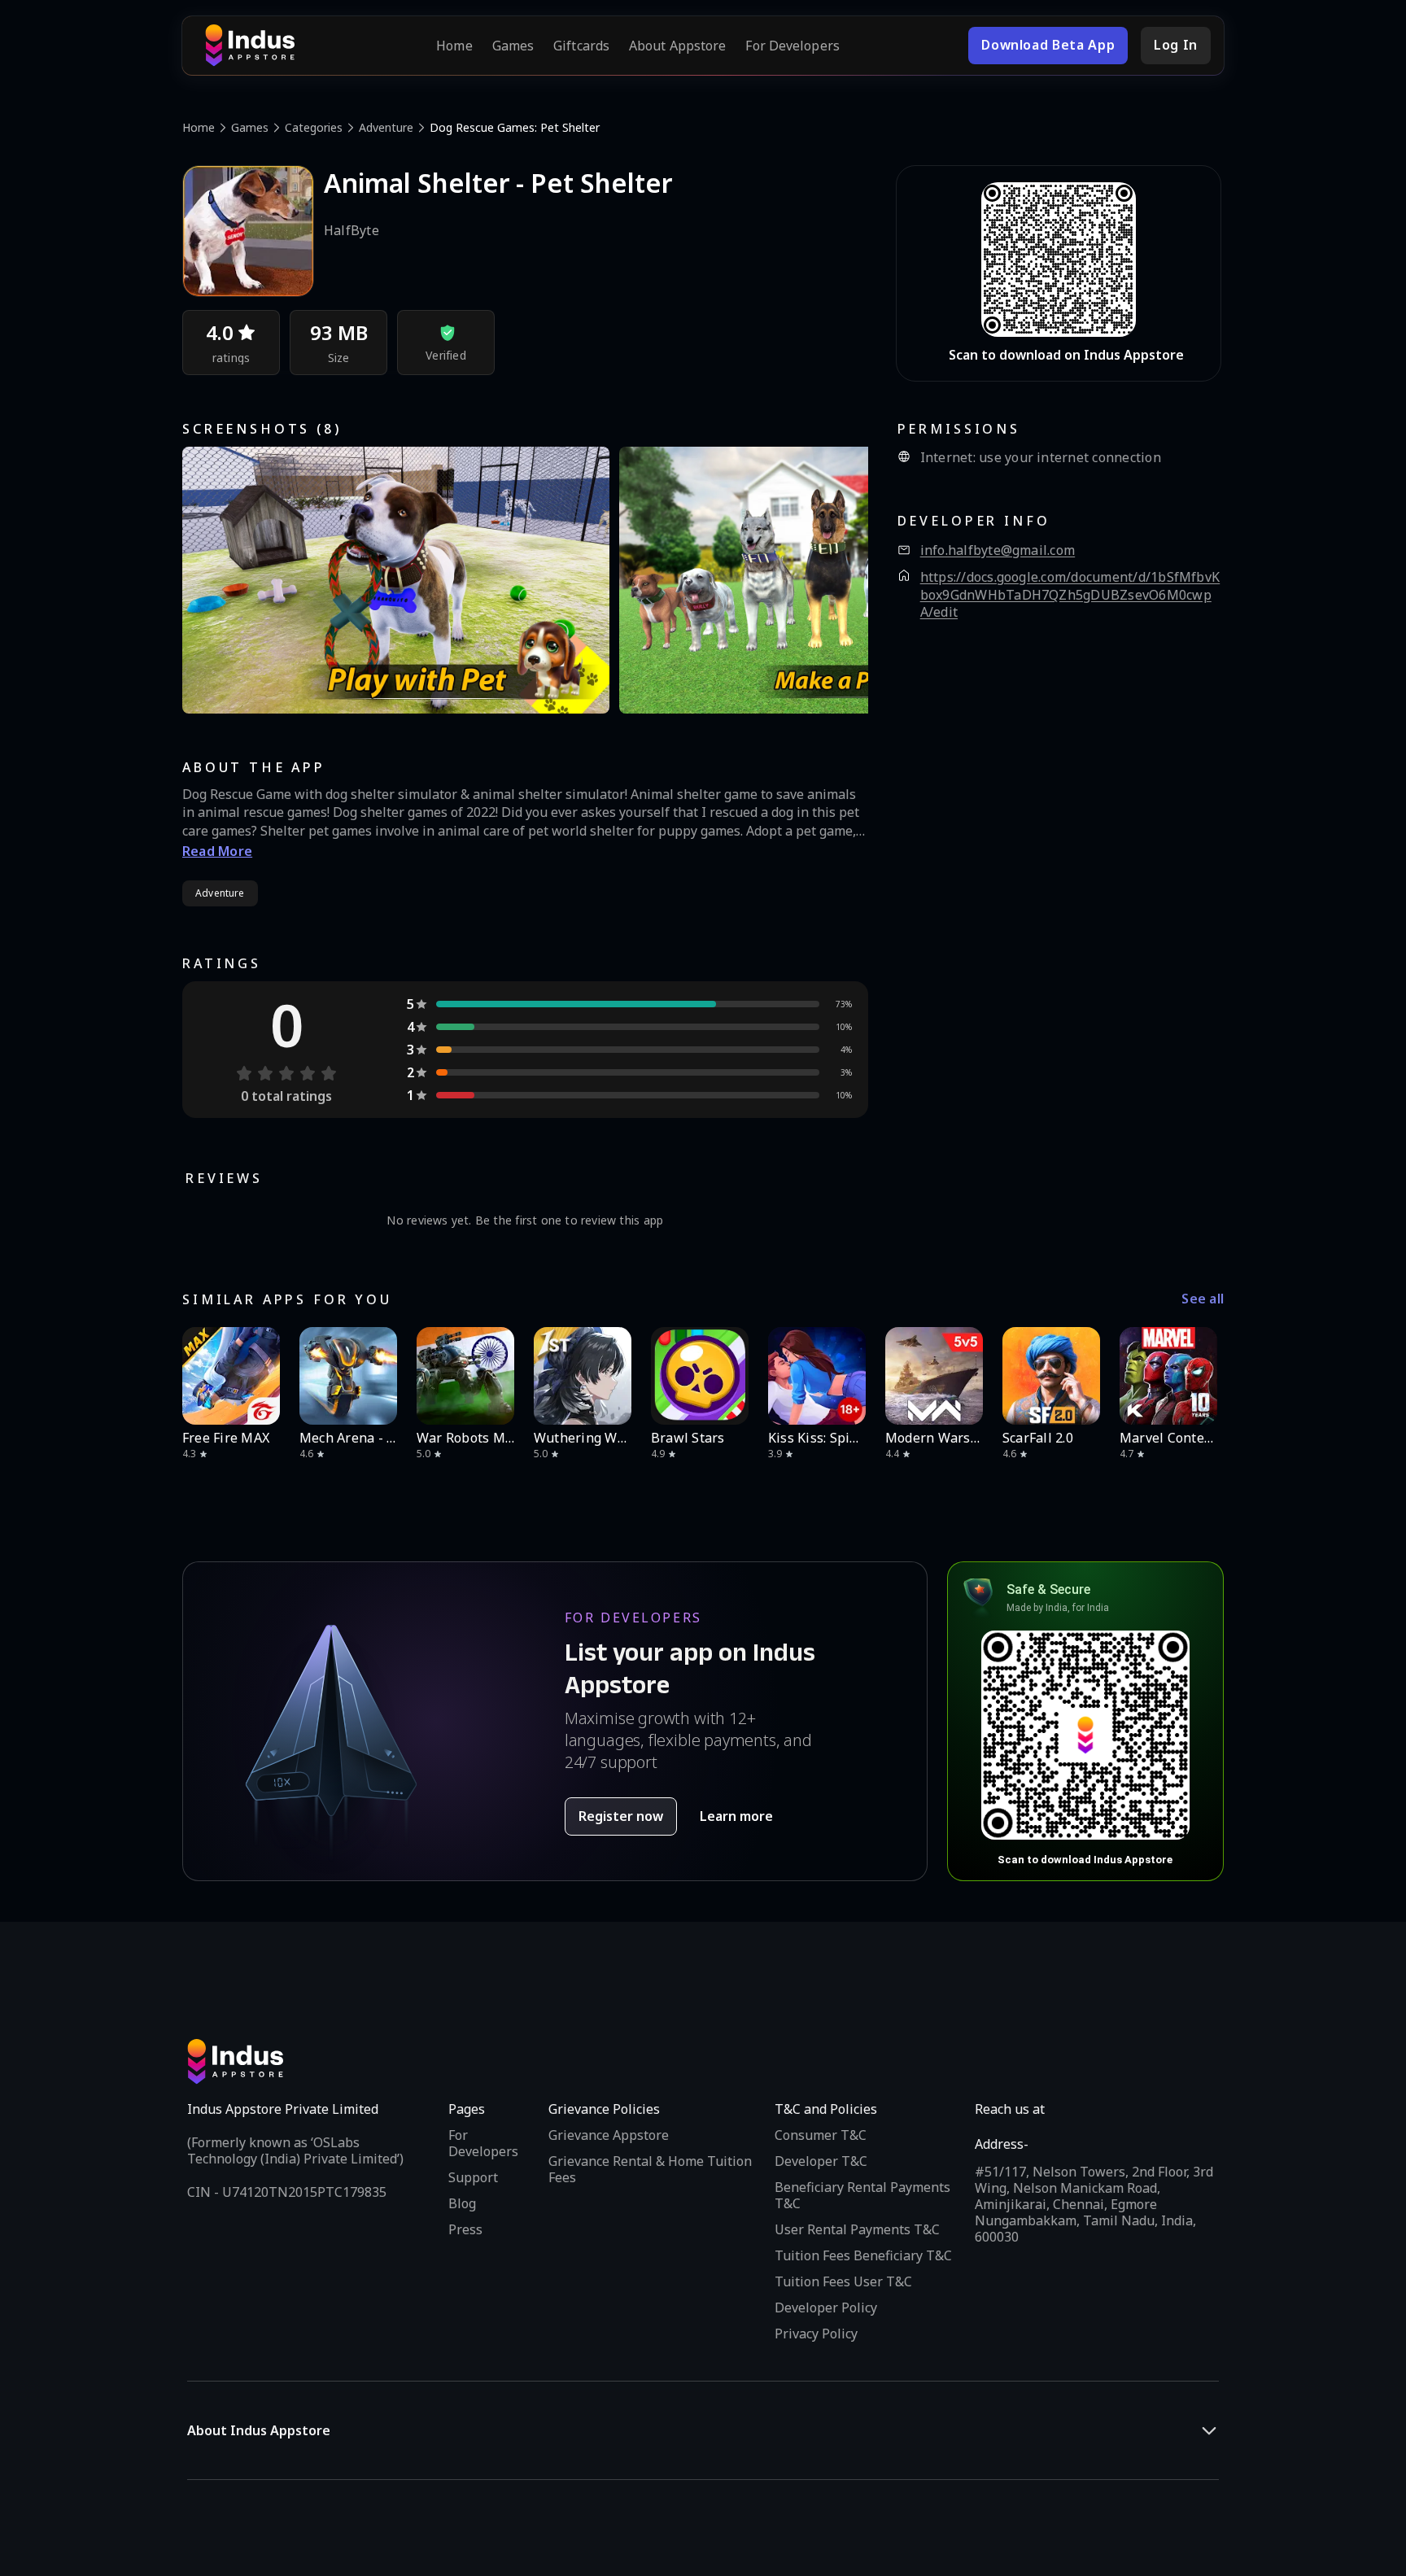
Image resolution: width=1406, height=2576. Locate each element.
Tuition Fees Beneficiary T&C (863, 2255)
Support (473, 2177)
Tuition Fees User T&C (843, 2281)
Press (465, 2229)
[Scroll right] (1201, 1376)
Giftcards (581, 46)
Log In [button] (1176, 45)
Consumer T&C (821, 2135)
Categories (314, 127)
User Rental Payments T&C (857, 2229)
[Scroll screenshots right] (836, 580)
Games (513, 46)
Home (454, 46)
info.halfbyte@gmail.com (998, 550)
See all (1203, 1299)
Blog (462, 2203)
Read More (217, 851)
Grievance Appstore (609, 2135)
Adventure (386, 127)
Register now (621, 1816)
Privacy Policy (816, 2334)
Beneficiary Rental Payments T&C (862, 2195)
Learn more (736, 1816)
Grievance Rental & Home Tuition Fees (650, 2169)
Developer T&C (821, 2161)
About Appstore (677, 46)
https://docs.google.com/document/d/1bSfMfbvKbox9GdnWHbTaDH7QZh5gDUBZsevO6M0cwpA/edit (1070, 595)
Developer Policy (826, 2307)
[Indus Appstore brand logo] (250, 46)
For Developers (792, 46)
